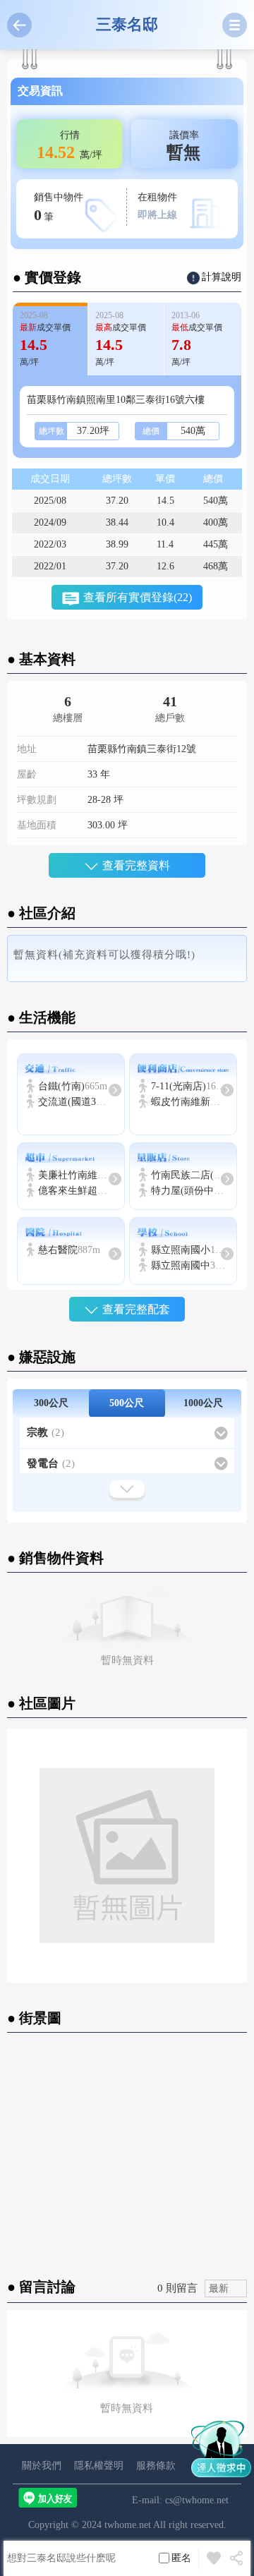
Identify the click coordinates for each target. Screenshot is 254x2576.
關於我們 (42, 2466)
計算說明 (222, 277)
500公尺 (127, 1403)
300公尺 (51, 1403)
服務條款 (156, 2466)
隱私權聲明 (99, 2466)
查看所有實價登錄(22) (138, 597)
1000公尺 (203, 1403)
